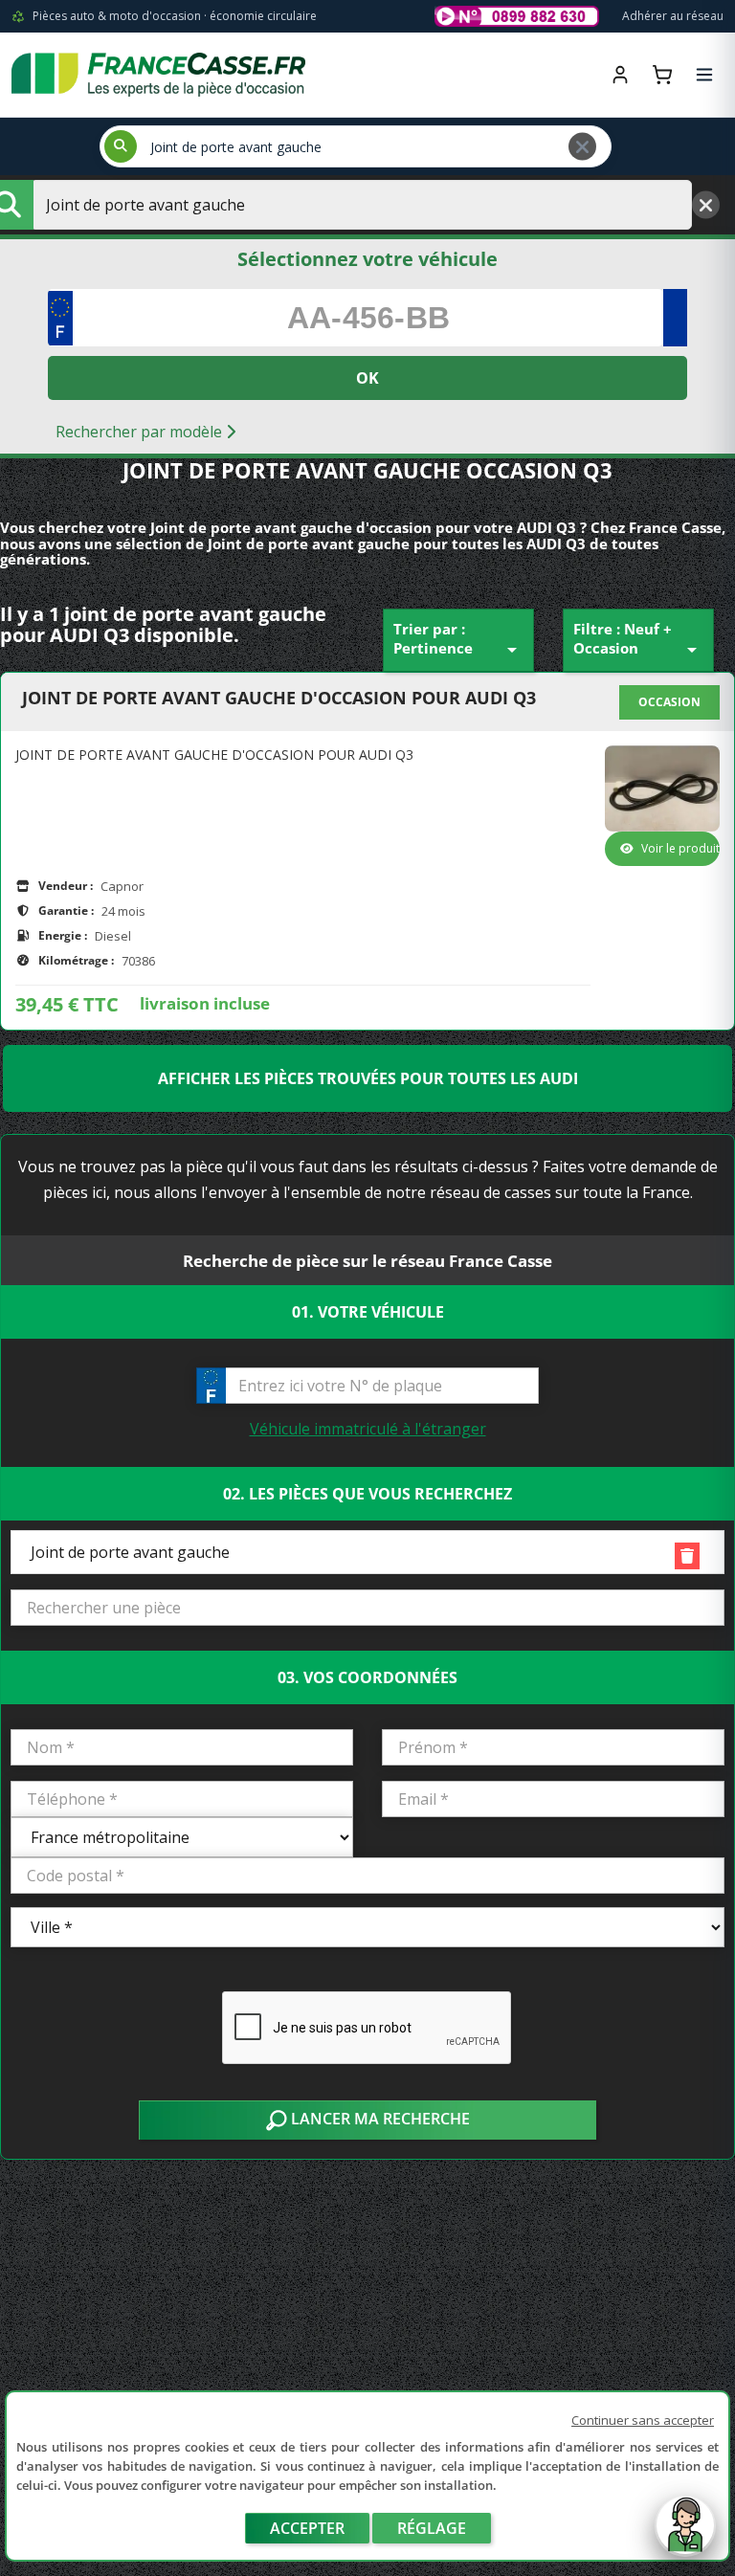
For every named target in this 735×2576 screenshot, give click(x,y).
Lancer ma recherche (379, 2119)
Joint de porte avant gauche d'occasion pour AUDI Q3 (279, 699)
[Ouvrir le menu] (704, 75)
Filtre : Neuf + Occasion (638, 640)
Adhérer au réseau (673, 16)
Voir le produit (680, 848)
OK (367, 378)
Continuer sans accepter (643, 2420)
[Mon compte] (620, 75)
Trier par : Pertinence (458, 640)
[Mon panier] (662, 75)
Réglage (432, 2528)
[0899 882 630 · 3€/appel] (517, 16)
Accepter (307, 2528)
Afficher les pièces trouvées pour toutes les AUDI (368, 1078)
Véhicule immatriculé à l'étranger (368, 1429)
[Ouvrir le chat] (685, 2535)
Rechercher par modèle (141, 432)
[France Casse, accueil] (158, 75)
